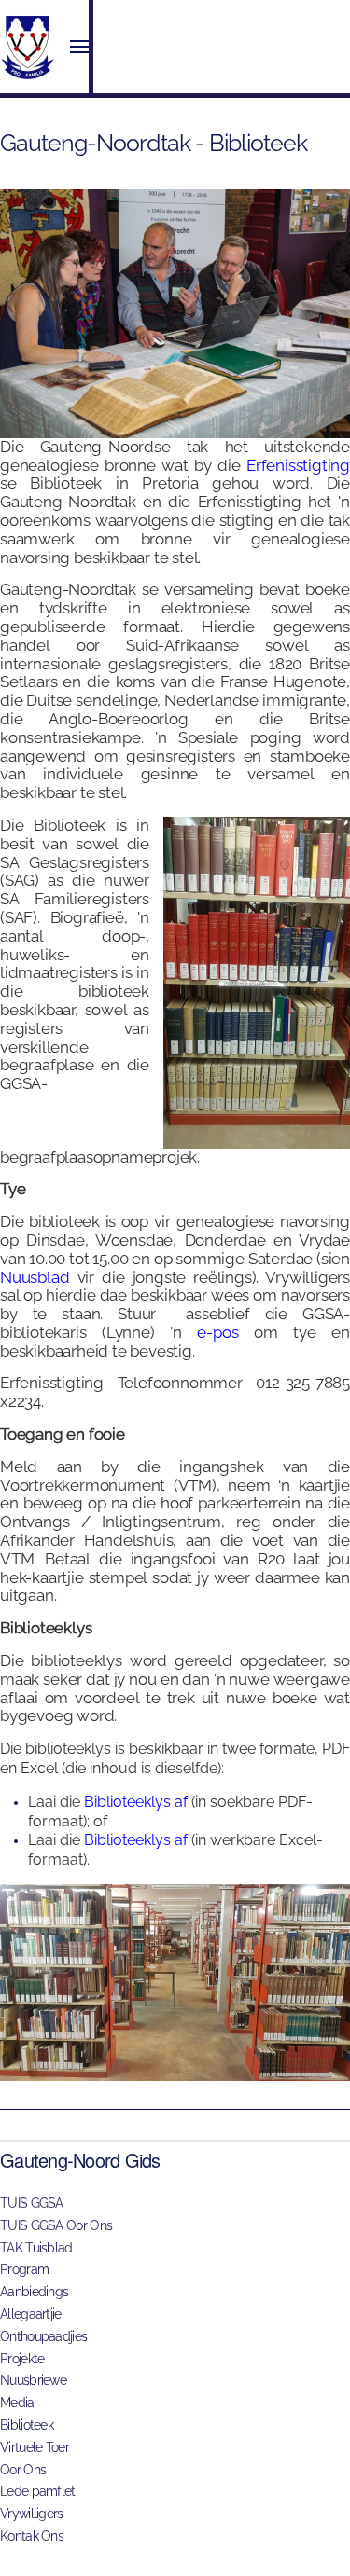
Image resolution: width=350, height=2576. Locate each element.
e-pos (217, 1332)
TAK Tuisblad (36, 2248)
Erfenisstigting (298, 465)
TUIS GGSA (32, 2203)
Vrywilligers (32, 2514)
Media (17, 2403)
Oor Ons (23, 2470)
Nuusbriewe (33, 2380)
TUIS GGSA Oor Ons (56, 2225)
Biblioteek (27, 2425)
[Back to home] (28, 47)
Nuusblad (35, 1277)
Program (24, 2269)
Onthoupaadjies (43, 2336)
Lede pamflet (38, 2491)
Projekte (22, 2359)
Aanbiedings (34, 2292)
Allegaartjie (31, 2314)
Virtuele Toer (35, 2447)
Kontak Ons (32, 2536)
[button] (79, 47)
